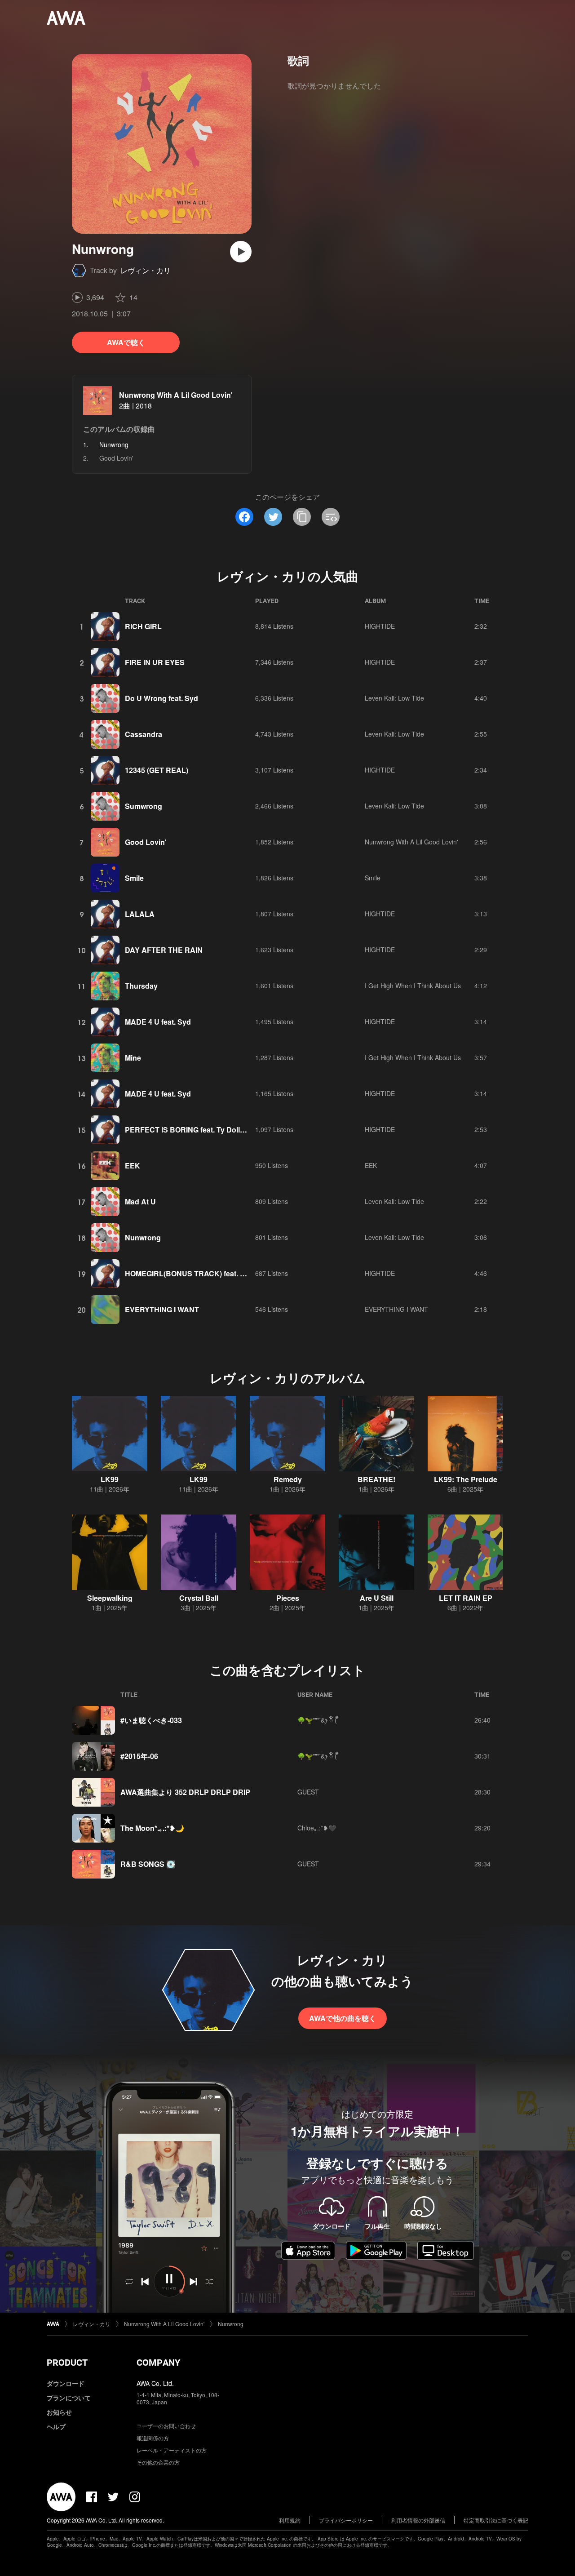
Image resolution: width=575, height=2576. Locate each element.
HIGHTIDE (380, 626)
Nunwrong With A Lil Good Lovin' (176, 395)
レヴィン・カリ (146, 270)
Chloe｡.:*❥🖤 (317, 1828)
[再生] (241, 252)
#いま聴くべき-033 (151, 1720)
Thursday (141, 986)
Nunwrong (143, 1237)
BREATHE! (376, 1479)
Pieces (288, 1598)
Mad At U (140, 1201)
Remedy (288, 1479)
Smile (134, 878)
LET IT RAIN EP (466, 1598)
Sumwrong (144, 806)
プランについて (69, 2398)
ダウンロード (66, 2383)
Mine (133, 1058)
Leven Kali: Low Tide (394, 698)
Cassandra (144, 734)
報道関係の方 (153, 2438)
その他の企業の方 (158, 2462)
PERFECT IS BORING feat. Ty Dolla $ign (193, 1130)
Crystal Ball (199, 1598)
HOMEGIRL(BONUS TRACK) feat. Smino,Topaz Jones (216, 1273)
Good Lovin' (116, 458)
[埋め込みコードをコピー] (331, 517)
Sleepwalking (110, 1598)
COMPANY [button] (158, 2363)
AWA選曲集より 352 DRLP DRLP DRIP (185, 1792)
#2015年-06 (139, 1756)
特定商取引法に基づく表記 (496, 2520)
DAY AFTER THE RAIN (164, 950)
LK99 (110, 1479)
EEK (133, 1166)
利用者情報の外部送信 (418, 2520)
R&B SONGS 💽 (148, 1864)
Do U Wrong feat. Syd (161, 698)
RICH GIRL (143, 626)
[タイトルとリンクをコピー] (302, 517)
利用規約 (290, 2520)
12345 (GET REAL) (157, 770)
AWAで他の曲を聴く (343, 2018)
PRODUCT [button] (67, 2363)
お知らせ (59, 2412)
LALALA (140, 914)
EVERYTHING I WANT (162, 1309)
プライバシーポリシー (346, 2520)
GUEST (308, 1792)
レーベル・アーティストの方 (172, 2450)
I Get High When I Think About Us (413, 986)
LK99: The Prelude (466, 1479)
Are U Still (377, 1598)
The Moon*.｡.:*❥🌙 (152, 1828)
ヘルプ (56, 2426)
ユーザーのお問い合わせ (166, 2426)
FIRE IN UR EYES (155, 662)
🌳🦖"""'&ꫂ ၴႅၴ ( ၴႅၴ (318, 1720)
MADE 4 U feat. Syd (158, 1022)
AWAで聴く (126, 342)
